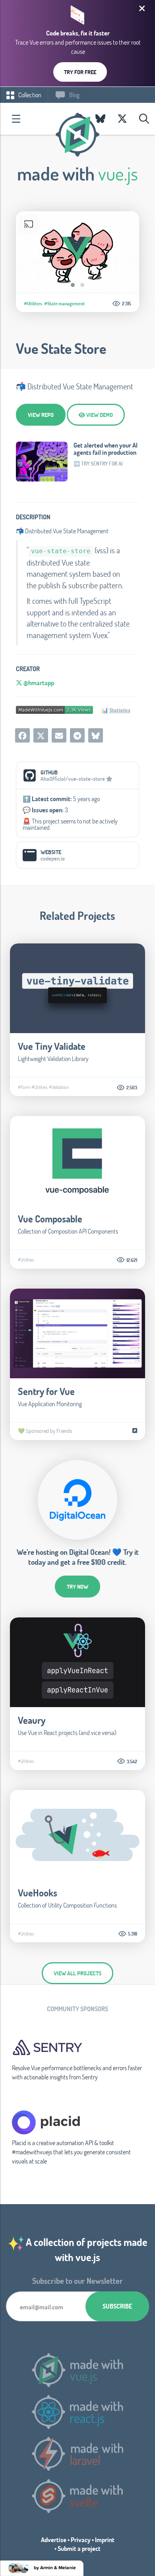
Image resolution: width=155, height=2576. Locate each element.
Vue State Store (61, 348)
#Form (24, 1087)
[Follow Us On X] (122, 119)
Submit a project (79, 2548)
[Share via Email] (59, 735)
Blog (74, 95)
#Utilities (33, 303)
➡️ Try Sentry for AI (98, 464)
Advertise (54, 2540)
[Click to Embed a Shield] (54, 709)
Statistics (120, 710)
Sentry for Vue (46, 1391)
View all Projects (77, 1973)
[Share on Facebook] (22, 735)
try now (77, 1587)
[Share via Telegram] (77, 735)
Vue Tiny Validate (52, 1046)
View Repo (41, 415)
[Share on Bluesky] (96, 735)
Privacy (81, 2540)
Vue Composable (50, 1219)
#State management (64, 303)
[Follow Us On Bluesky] (100, 119)
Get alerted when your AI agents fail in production (106, 449)
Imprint (105, 2540)
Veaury (32, 1720)
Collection (29, 95)
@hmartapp (38, 683)
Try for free (80, 72)
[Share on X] (41, 735)
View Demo (99, 415)
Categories (16, 119)
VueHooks (38, 1893)
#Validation (59, 1087)
